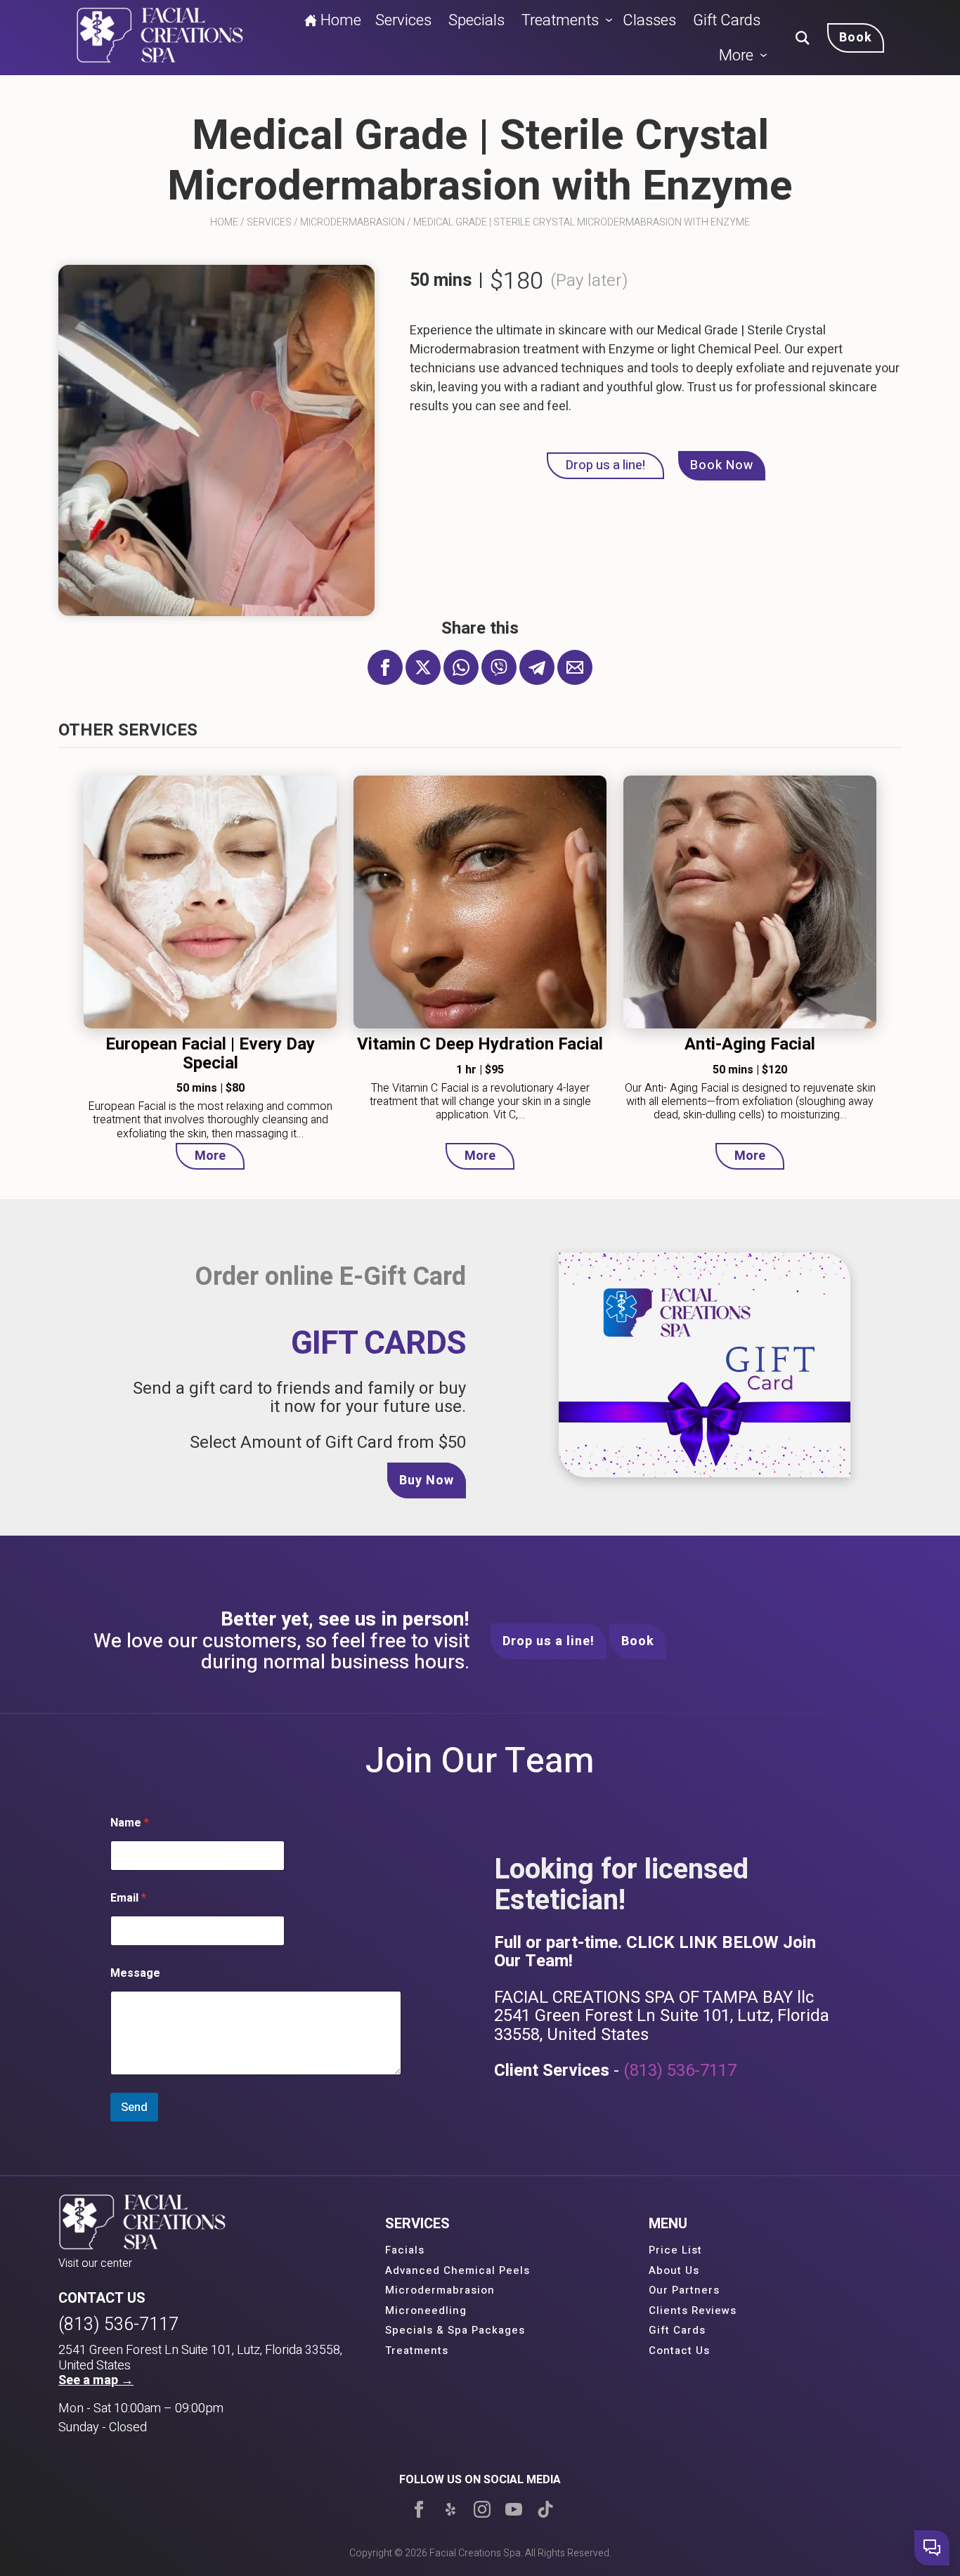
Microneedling (426, 2310)
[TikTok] (545, 2509)
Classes (649, 20)
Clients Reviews (693, 2310)
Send (134, 2107)
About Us (674, 2270)
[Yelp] (450, 2509)
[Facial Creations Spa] (160, 38)
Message (135, 1974)
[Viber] (499, 667)
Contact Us (679, 2351)
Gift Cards (727, 20)
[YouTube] (514, 2509)
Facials (405, 2250)
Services (403, 20)
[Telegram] (537, 667)
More (736, 55)
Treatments (560, 20)
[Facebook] (419, 2509)
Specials (476, 20)
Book (638, 1641)
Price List (675, 2250)
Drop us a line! (605, 465)
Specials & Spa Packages (455, 2330)
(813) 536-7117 (680, 2071)
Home (341, 20)
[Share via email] (575, 667)
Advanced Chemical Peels (458, 2270)
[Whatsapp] (461, 667)
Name (130, 1823)
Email (128, 1898)
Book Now (722, 465)
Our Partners (684, 2290)
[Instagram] (482, 2509)
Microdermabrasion (352, 222)
